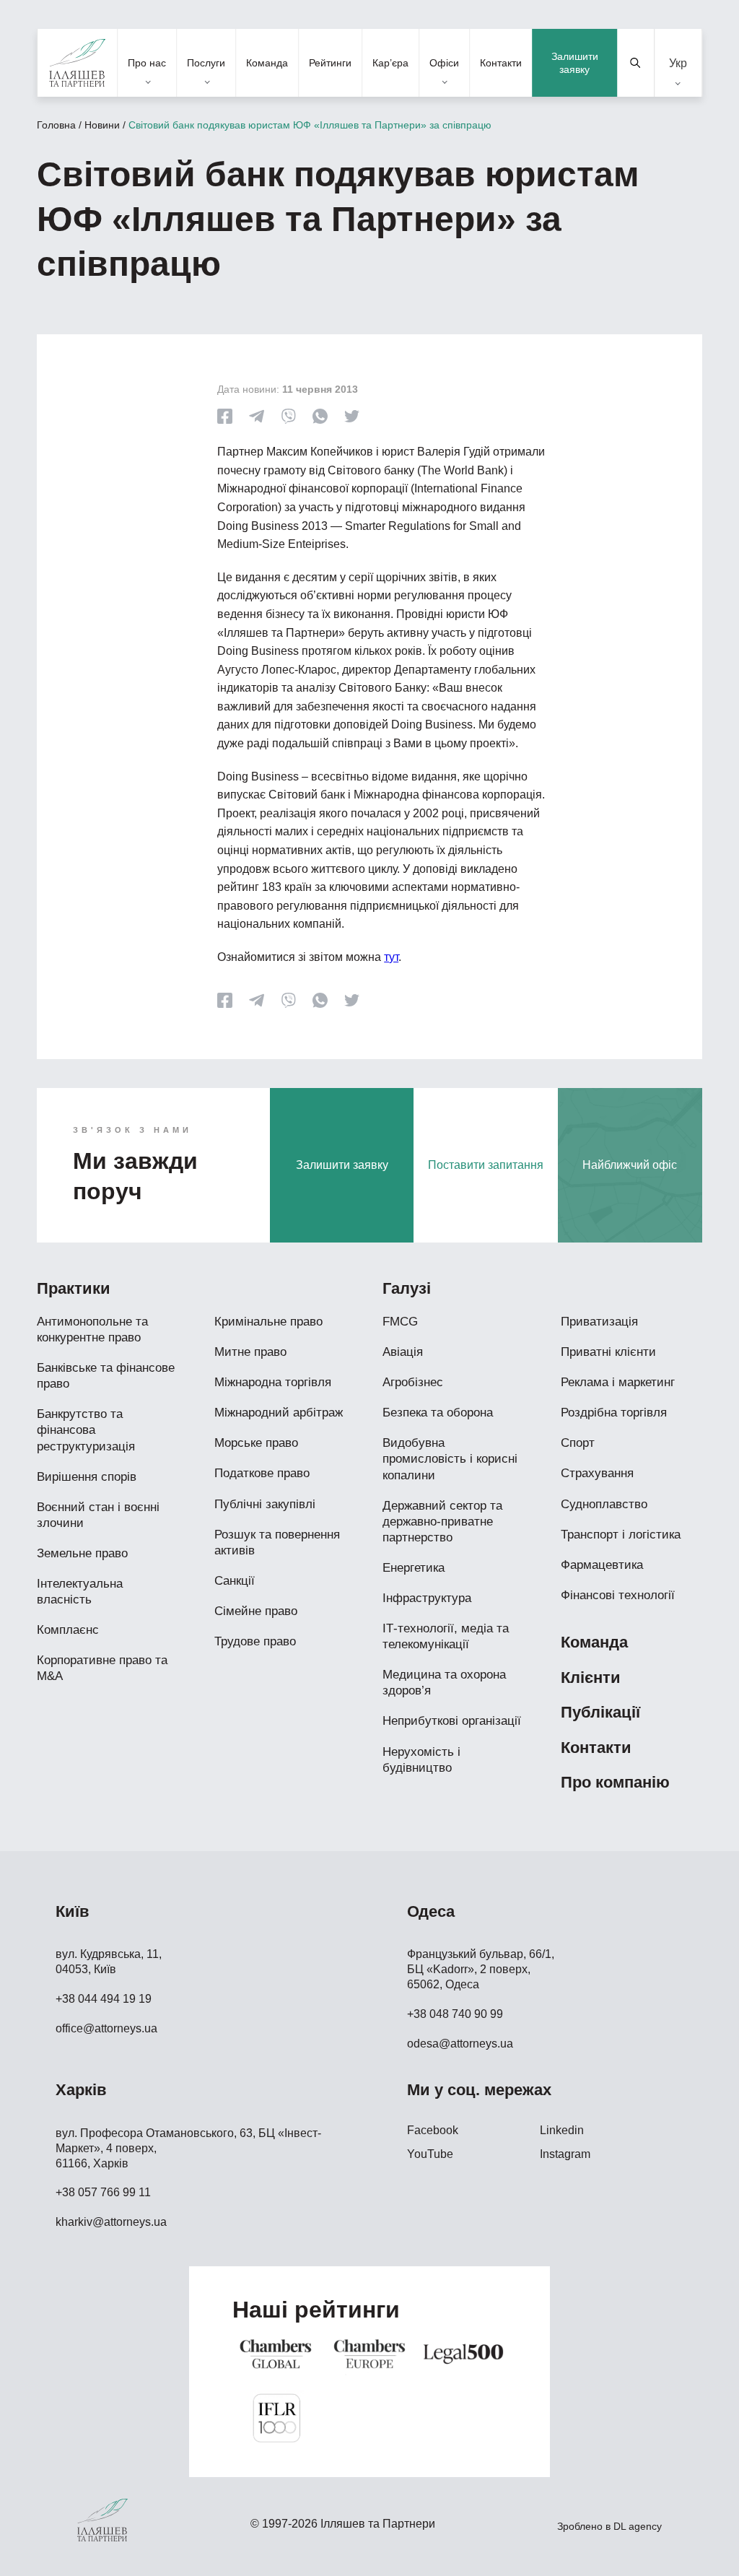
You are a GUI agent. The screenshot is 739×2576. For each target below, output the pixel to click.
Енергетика (414, 1568)
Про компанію (615, 1782)
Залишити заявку (575, 63)
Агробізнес (413, 1382)
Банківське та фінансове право (106, 1376)
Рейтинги (330, 63)
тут (391, 957)
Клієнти (591, 1678)
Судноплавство (604, 1504)
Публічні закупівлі (265, 1504)
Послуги (206, 63)
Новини (102, 125)
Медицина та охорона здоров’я (444, 1683)
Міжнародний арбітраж (279, 1413)
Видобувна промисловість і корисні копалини (450, 1459)
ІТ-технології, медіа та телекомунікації (446, 1636)
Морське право (256, 1443)
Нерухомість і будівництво (421, 1760)
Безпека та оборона (438, 1413)
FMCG (400, 1322)
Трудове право (255, 1641)
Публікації (600, 1712)
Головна (56, 125)
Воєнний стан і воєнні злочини (98, 1515)
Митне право (250, 1352)
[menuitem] (678, 63)
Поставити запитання (486, 1165)
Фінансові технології (618, 1595)
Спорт (578, 1443)
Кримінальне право (268, 1322)
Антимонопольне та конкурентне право (92, 1330)
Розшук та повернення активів (277, 1542)
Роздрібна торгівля (614, 1413)
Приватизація (599, 1322)
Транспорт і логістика (621, 1535)
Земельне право (82, 1553)
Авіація (403, 1352)
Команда (267, 63)
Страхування (597, 1473)
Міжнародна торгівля (273, 1382)
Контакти (501, 63)
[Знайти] (636, 63)
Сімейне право (256, 1611)
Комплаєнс (68, 1630)
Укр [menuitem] (678, 62)
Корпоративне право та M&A (102, 1668)
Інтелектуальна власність (80, 1592)
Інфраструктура (427, 1598)
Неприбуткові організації (452, 1721)
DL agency (638, 2526)
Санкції (235, 1581)
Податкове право (262, 1473)
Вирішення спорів (87, 1477)
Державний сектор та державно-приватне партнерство (442, 1522)
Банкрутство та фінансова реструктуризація (86, 1430)
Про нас (147, 63)
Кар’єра (390, 63)
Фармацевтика (602, 1565)
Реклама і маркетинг (618, 1382)
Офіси (444, 63)
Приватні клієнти (608, 1352)
